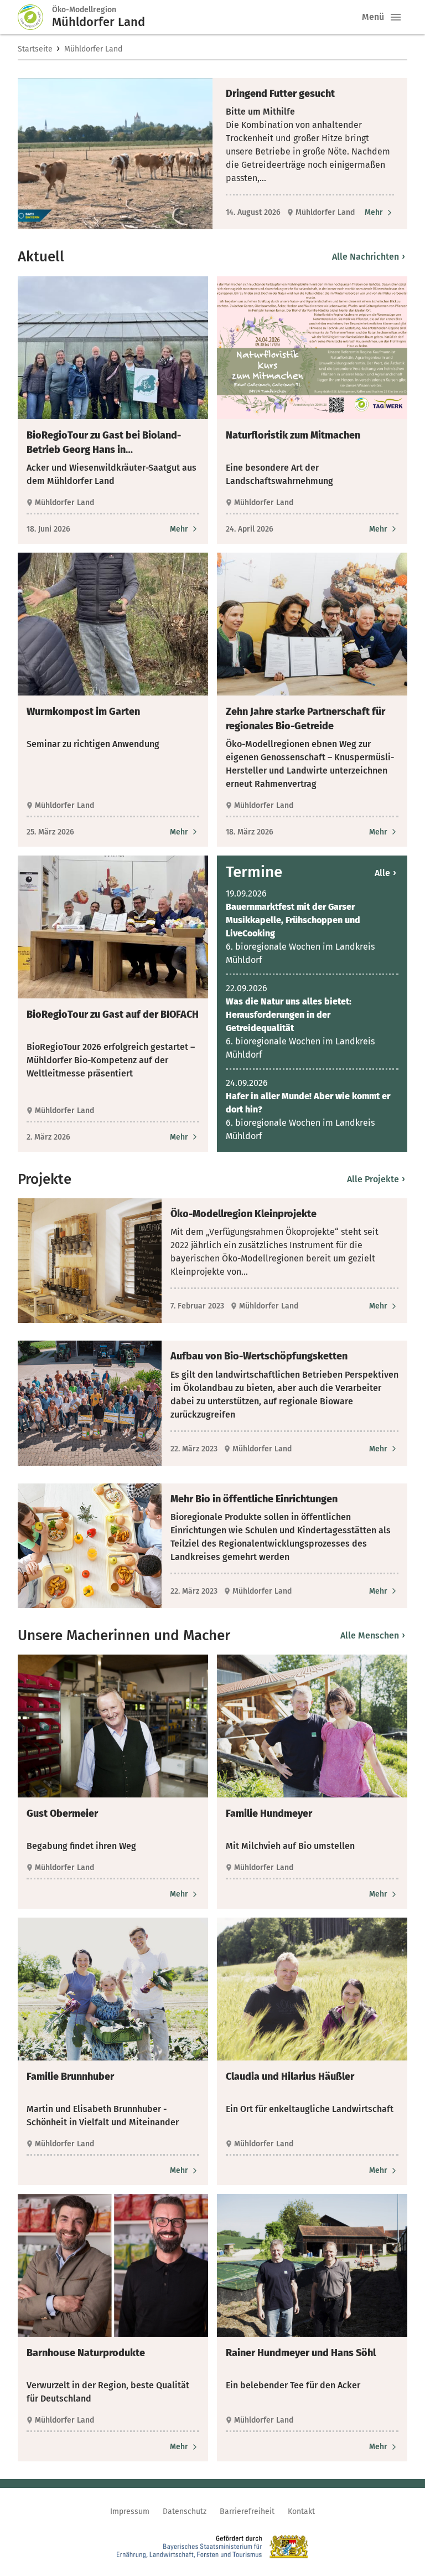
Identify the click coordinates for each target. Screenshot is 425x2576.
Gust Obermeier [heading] (62, 1813)
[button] (396, 17)
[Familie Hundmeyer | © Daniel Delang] (312, 1726)
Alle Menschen (373, 1635)
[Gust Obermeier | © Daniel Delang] (113, 1726)
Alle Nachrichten (369, 257)
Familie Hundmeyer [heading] (269, 1813)
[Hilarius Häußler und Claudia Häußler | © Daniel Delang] (312, 1989)
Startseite (35, 49)
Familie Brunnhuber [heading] (70, 2077)
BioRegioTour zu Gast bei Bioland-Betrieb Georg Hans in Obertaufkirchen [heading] (104, 443)
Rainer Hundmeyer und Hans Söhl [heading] (301, 2353)
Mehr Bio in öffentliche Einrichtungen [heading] (254, 1499)
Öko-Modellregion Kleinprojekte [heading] (243, 1214)
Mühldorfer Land (93, 49)
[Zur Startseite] (35, 17)
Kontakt (301, 2511)
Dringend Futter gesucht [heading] (280, 94)
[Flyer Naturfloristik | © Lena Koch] (312, 348)
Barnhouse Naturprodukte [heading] (86, 2353)
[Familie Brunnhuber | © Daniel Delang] (113, 1989)
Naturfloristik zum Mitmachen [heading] (293, 435)
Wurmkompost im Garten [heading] (83, 712)
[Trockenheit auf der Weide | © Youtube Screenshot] (115, 154)
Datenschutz (185, 2511)
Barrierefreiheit (247, 2511)
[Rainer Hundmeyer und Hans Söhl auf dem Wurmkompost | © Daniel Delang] (312, 2265)
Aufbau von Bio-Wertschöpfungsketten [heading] (259, 1356)
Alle (386, 873)
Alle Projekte (376, 1179)
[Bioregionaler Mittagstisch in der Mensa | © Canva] (90, 1546)
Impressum (130, 2511)
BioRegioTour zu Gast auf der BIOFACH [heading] (113, 1014)
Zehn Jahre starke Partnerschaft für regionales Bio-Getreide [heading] (305, 719)
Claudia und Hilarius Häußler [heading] (290, 2077)
